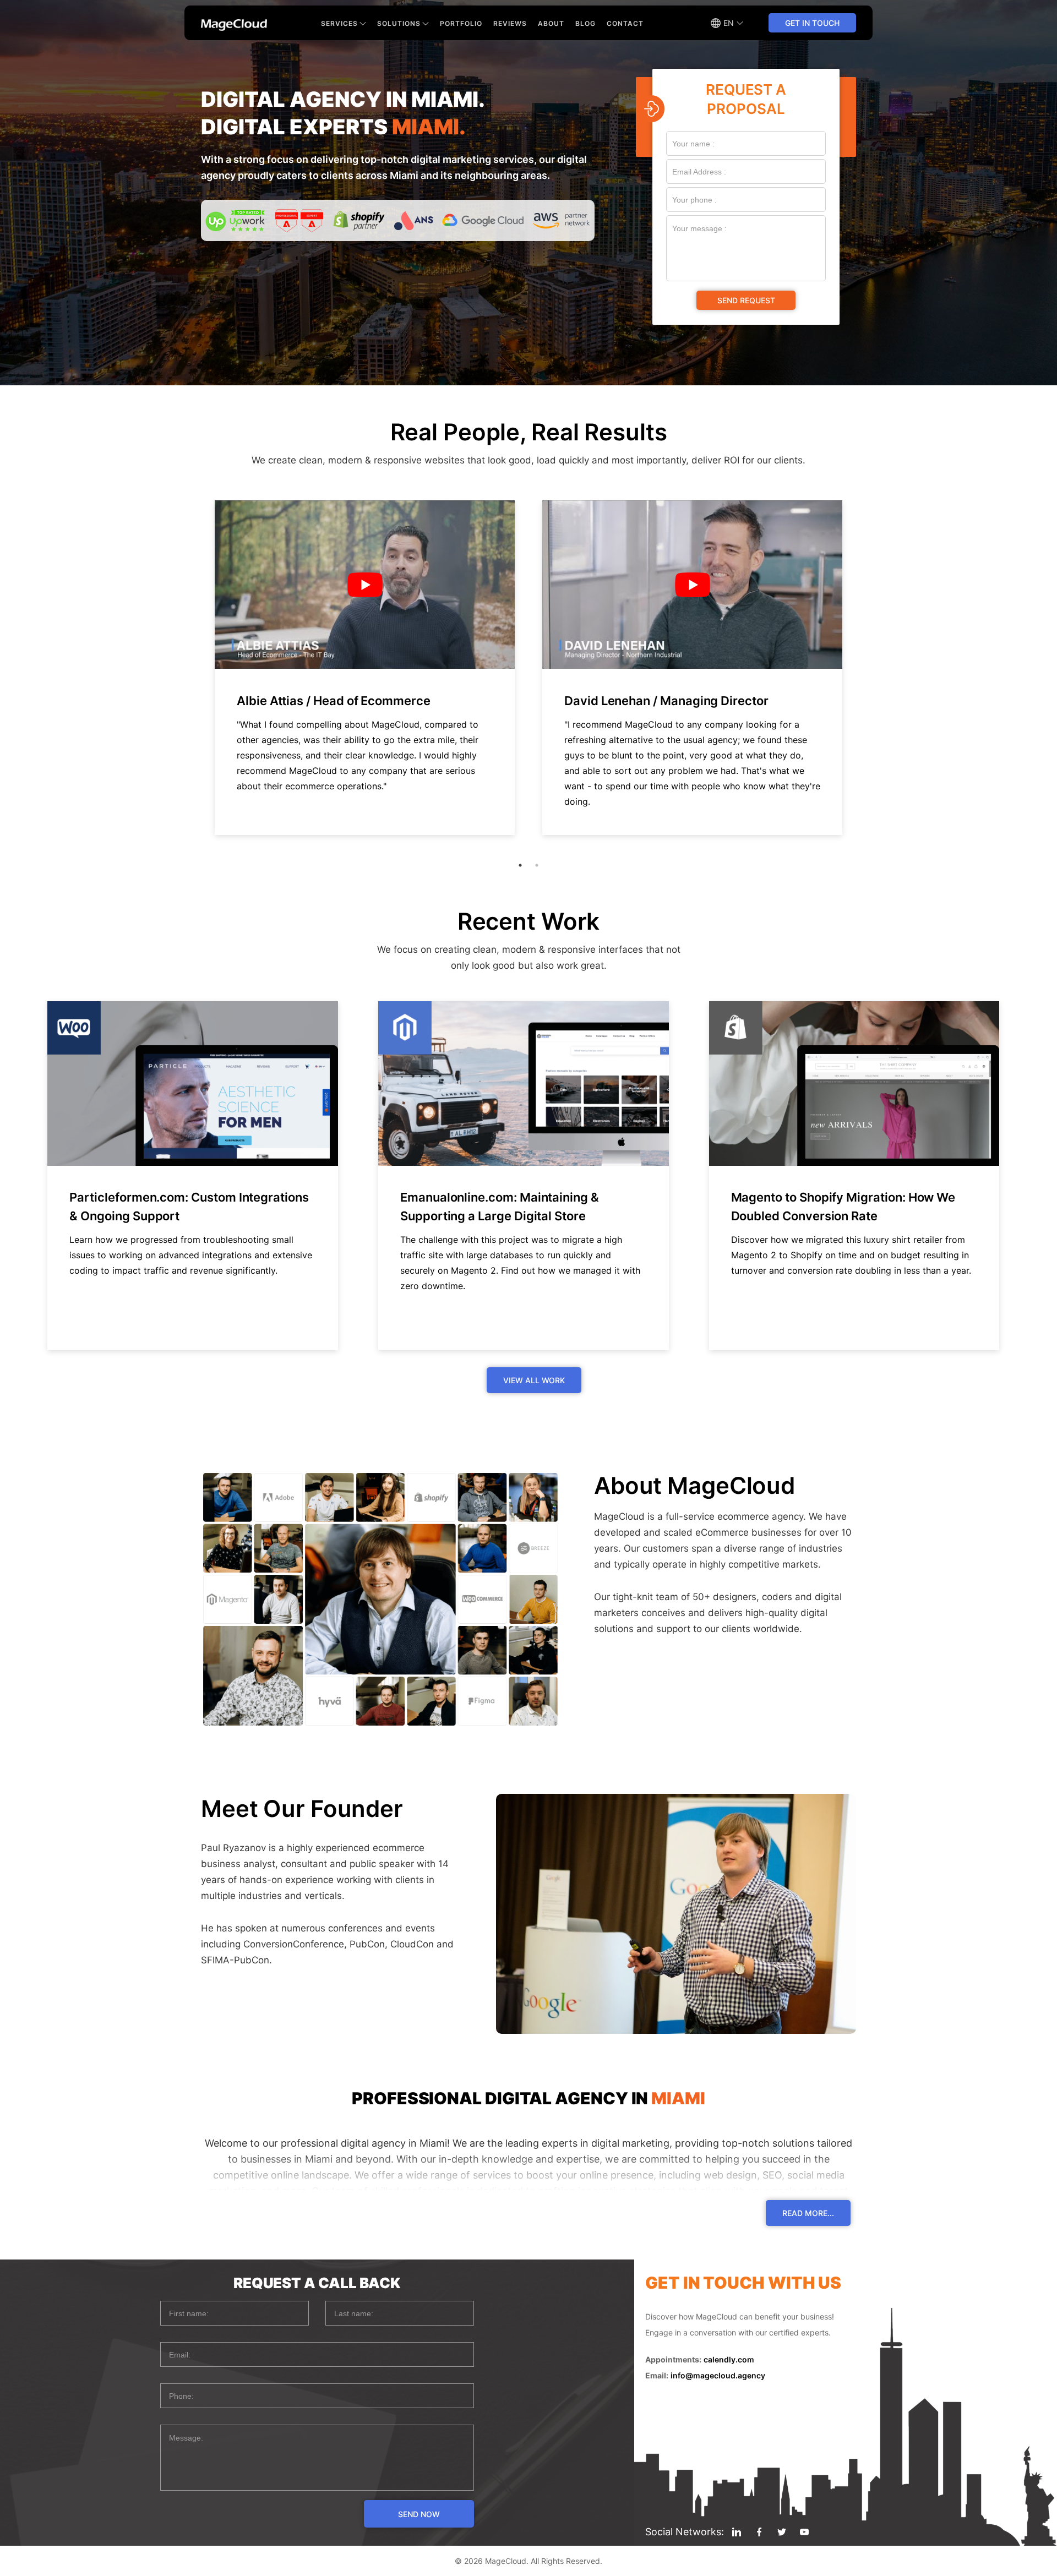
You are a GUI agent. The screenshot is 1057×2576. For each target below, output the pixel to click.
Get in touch (812, 23)
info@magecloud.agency (718, 2375)
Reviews (510, 23)
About (551, 23)
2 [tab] (537, 865)
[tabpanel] (365, 668)
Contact (625, 23)
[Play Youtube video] (365, 585)
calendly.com (729, 2359)
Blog (585, 23)
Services (339, 23)
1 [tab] (520, 865)
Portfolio (461, 23)
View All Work (534, 1380)
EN (729, 23)
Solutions (399, 23)
